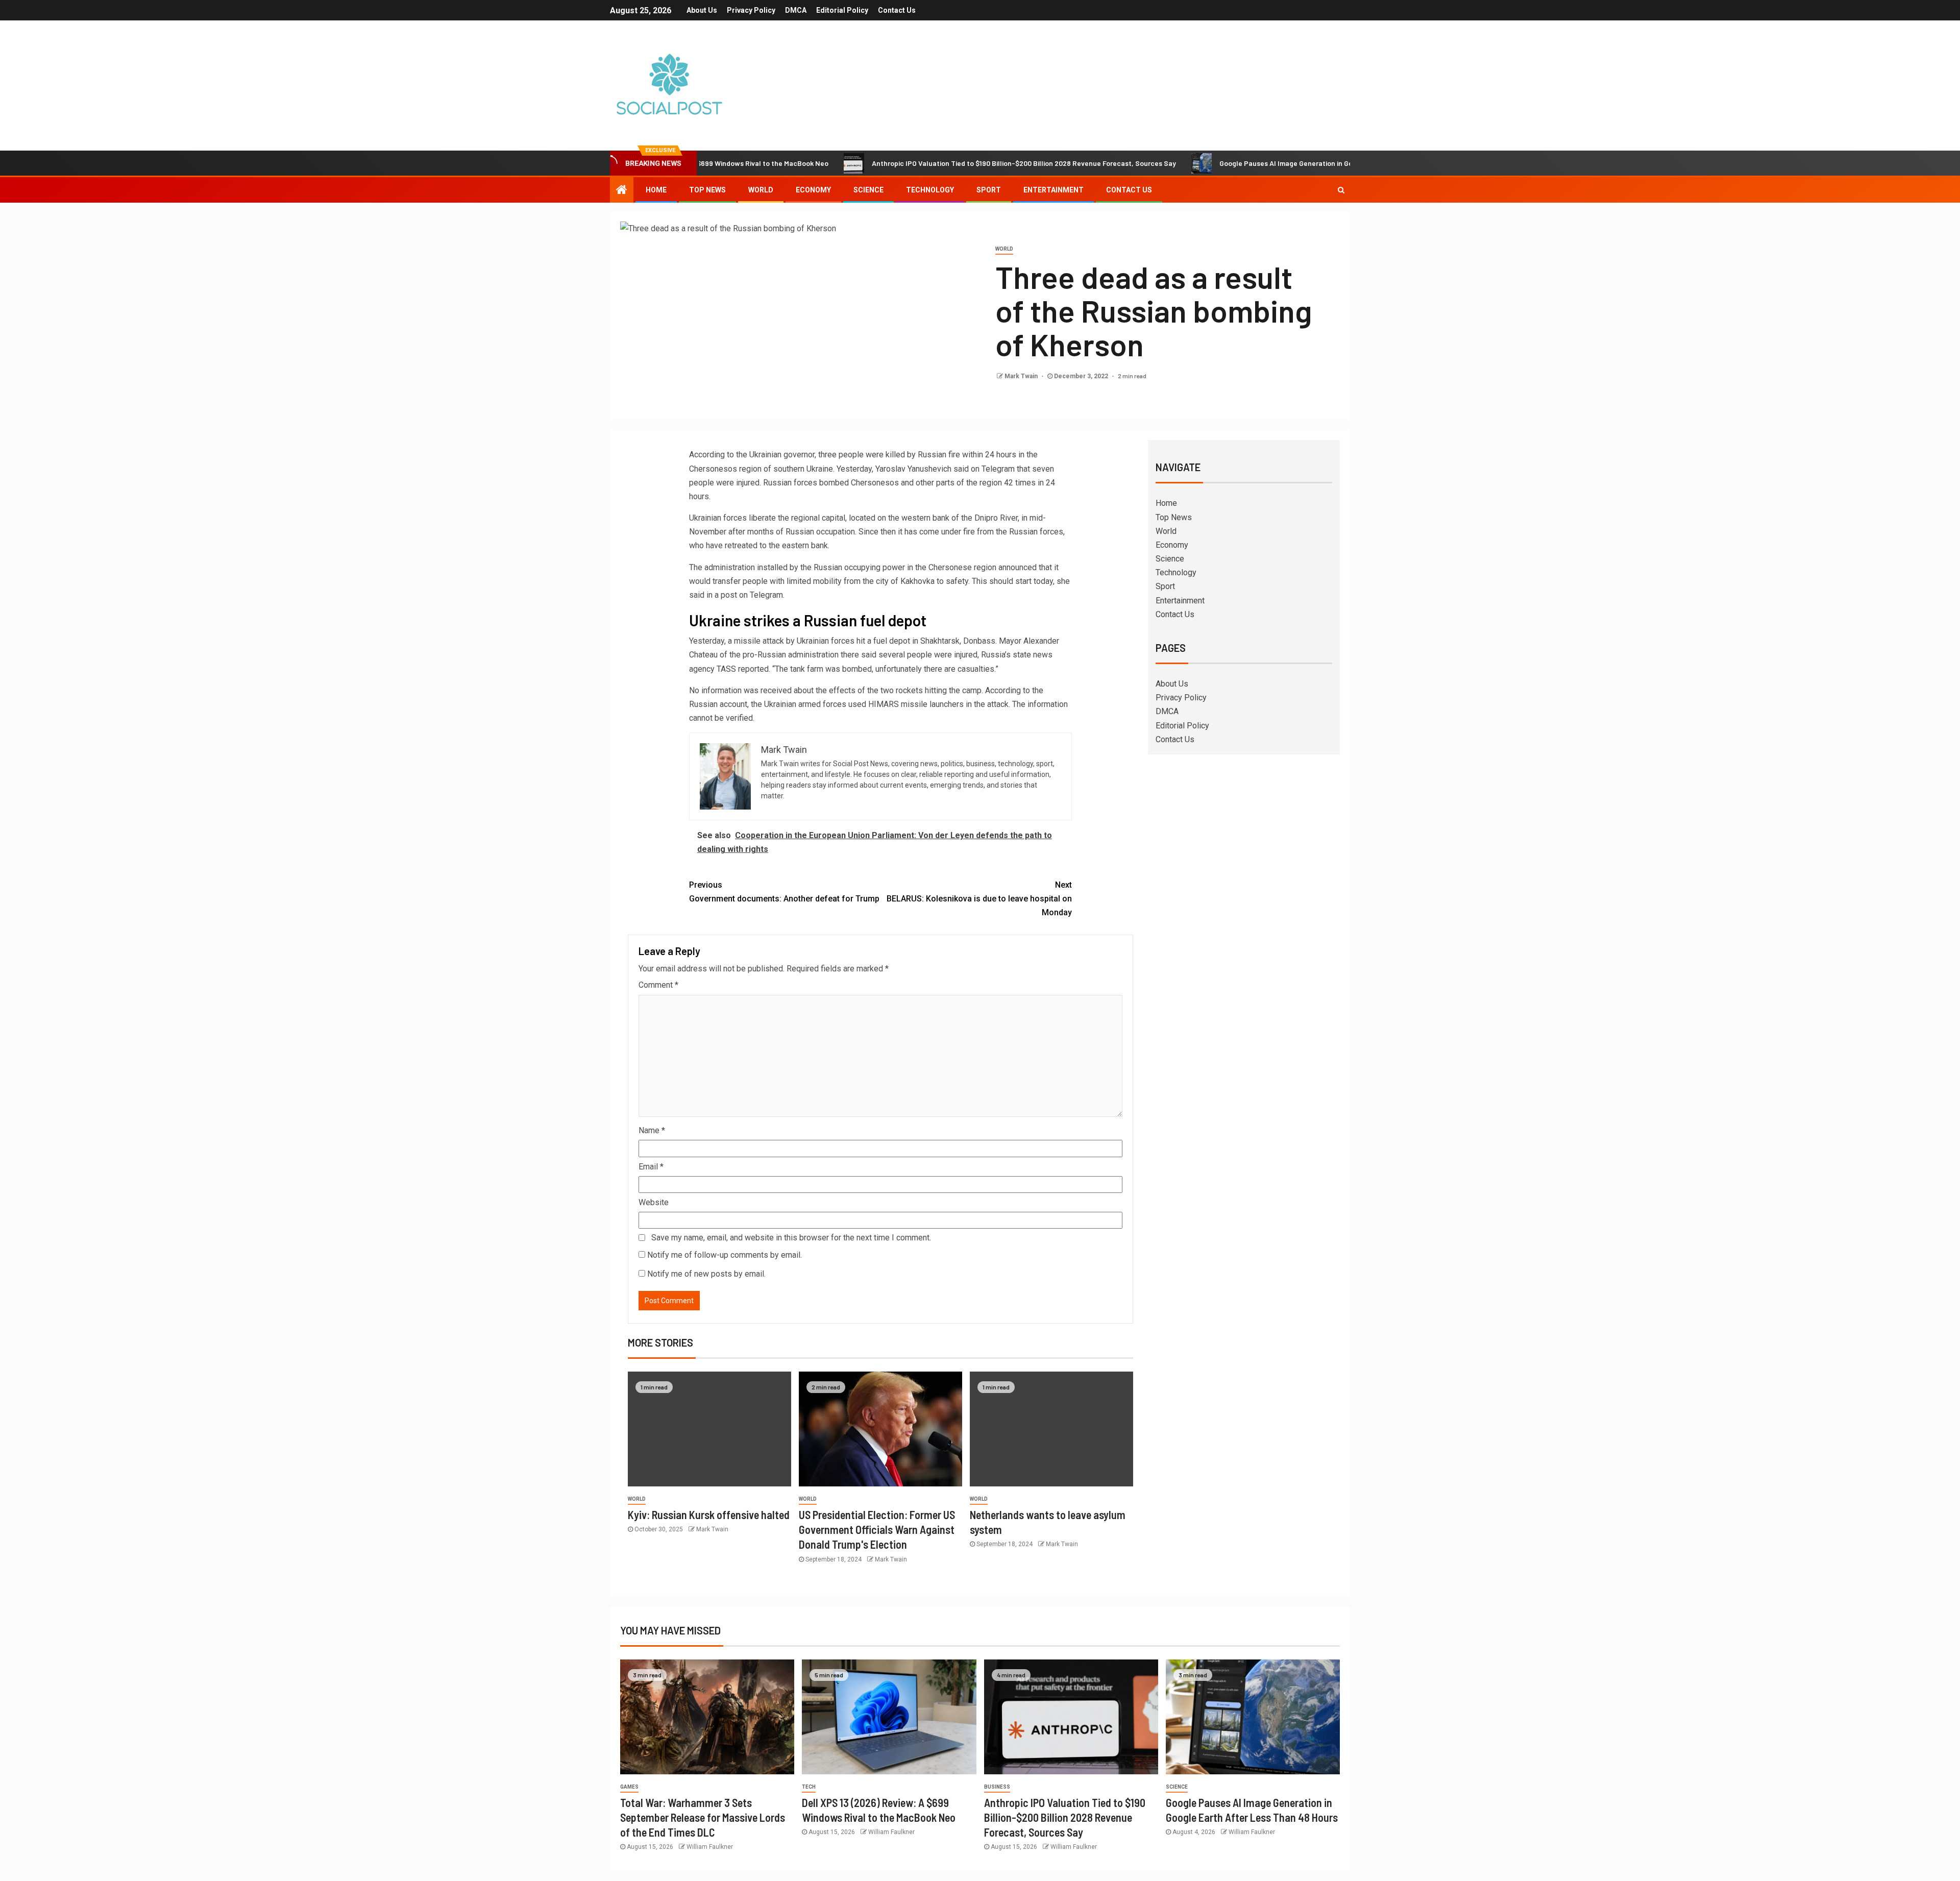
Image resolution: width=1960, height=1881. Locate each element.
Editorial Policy (842, 10)
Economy (813, 190)
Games (629, 1787)
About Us (702, 10)
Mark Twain (1022, 376)
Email (651, 1167)
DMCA (796, 10)
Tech (809, 1787)
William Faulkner (710, 1847)
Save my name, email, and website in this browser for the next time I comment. (791, 1238)
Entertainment (1053, 190)
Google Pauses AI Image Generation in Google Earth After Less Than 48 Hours (1254, 163)
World (761, 190)
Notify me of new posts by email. (706, 1274)
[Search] (1341, 190)
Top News (707, 190)
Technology (930, 190)
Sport (989, 190)
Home (656, 190)
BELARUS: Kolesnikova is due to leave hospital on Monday (979, 899)
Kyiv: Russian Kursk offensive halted (709, 1514)
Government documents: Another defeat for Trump (784, 892)
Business (997, 1787)
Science (868, 190)
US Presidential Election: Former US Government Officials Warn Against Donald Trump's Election (877, 1530)
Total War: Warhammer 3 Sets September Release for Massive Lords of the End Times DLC (703, 1817)
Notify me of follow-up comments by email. (725, 1255)
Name (652, 1130)
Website (654, 1202)
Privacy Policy (751, 10)
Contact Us (897, 10)
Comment (658, 985)
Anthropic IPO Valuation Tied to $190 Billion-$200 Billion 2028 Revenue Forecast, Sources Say (933, 163)
